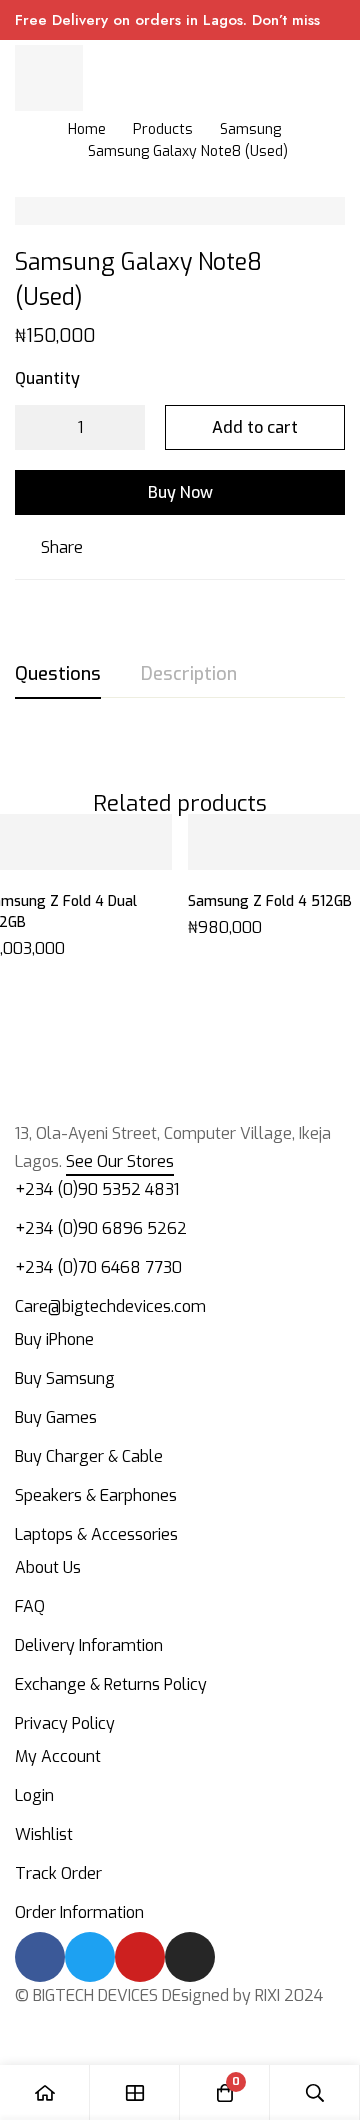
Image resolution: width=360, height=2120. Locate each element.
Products (163, 129)
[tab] (58, 675)
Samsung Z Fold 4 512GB (270, 901)
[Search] (315, 2092)
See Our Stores (120, 1161)
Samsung (250, 129)
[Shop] (135, 2092)
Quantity (47, 378)
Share (62, 547)
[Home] (45, 2092)
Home (87, 129)
